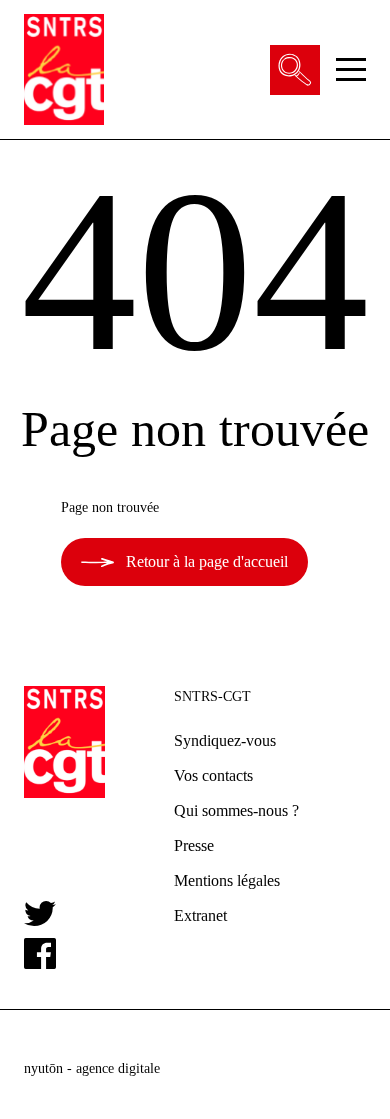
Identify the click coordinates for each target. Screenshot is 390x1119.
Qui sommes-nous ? (236, 810)
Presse (194, 845)
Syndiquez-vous (225, 740)
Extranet (200, 915)
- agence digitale (92, 1068)
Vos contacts (213, 775)
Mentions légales (227, 880)
